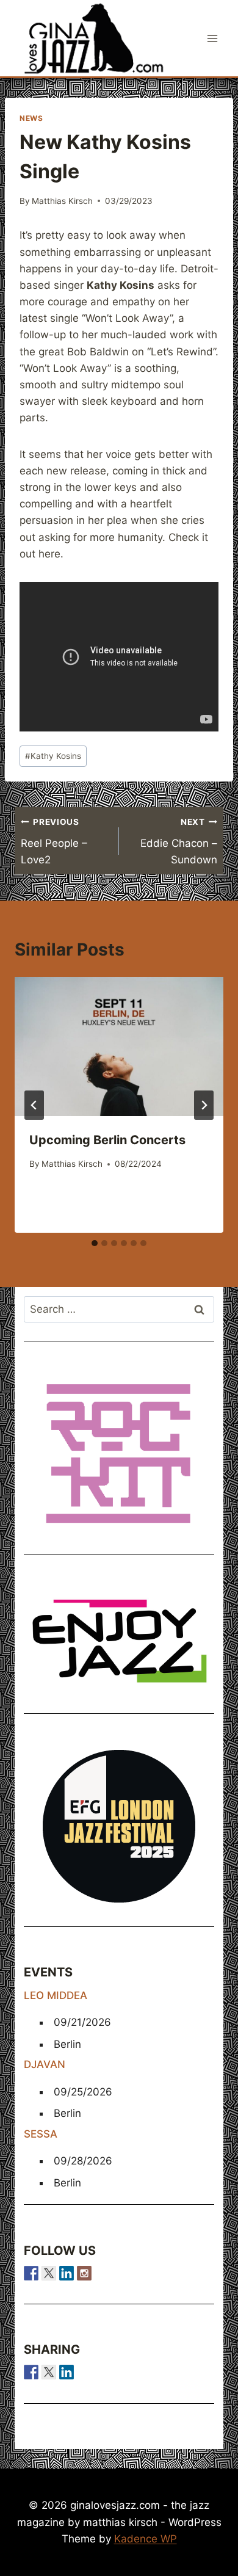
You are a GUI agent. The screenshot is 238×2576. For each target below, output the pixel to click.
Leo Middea (56, 1995)
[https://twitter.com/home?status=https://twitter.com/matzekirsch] (49, 2372)
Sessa (41, 2134)
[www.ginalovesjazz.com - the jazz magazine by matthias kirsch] (31, 2372)
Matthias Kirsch (62, 201)
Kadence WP (146, 2539)
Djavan (45, 2064)
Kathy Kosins (53, 756)
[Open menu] (212, 38)
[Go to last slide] (34, 1105)
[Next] (204, 1105)
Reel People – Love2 (54, 841)
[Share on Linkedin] (67, 2372)
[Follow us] (31, 2273)
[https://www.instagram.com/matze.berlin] (84, 2273)
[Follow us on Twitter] (49, 2273)
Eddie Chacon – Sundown (179, 841)
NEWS (31, 118)
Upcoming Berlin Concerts (107, 1140)
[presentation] (119, 1047)
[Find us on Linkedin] (67, 2273)
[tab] (95, 1243)
